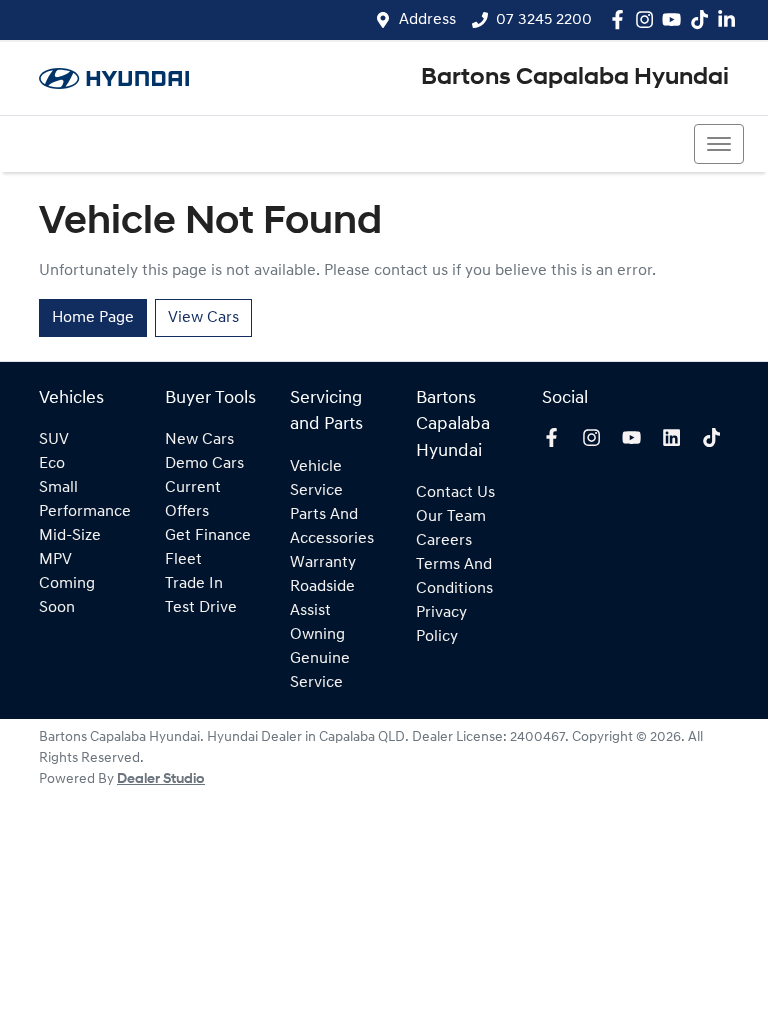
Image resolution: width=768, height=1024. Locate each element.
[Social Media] (703, 19)
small (58, 488)
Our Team (451, 517)
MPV (55, 560)
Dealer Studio (161, 779)
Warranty (323, 563)
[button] (719, 144)
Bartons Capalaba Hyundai (575, 78)
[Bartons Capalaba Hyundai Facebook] (621, 19)
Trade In (194, 584)
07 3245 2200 (544, 20)
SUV (54, 440)
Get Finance (208, 536)
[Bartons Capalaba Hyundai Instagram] (648, 19)
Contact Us (455, 493)
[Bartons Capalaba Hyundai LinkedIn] (730, 19)
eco (52, 464)
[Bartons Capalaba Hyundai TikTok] (715, 437)
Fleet (183, 560)
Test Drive (201, 608)
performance (85, 512)
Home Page (93, 318)
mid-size (70, 536)
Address (427, 20)
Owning (317, 635)
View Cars (203, 318)
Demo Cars (204, 464)
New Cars (199, 440)
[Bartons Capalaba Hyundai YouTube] (675, 19)
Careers (444, 541)
